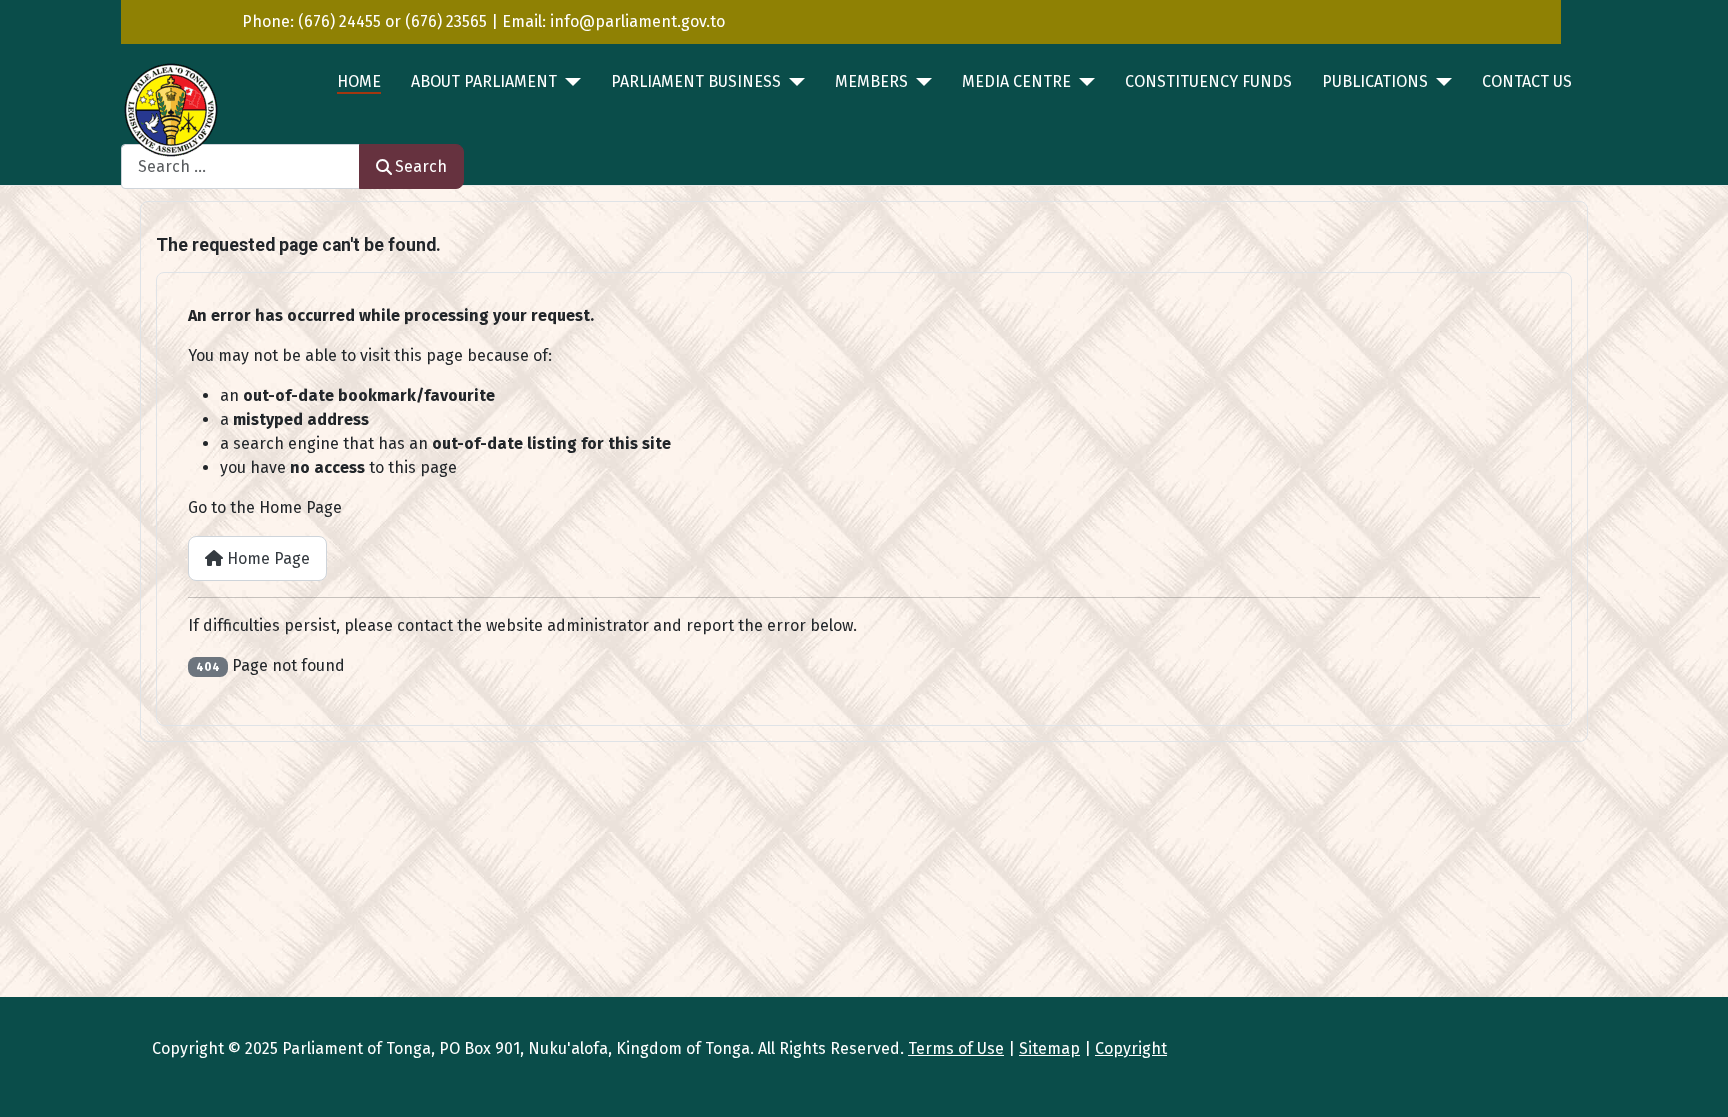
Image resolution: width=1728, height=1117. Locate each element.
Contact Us (1527, 81)
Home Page (266, 558)
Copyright (1131, 1048)
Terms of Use (956, 1048)
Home (359, 81)
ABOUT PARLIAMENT (484, 81)
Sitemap (1049, 1048)
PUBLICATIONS (1375, 81)
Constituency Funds (1208, 81)
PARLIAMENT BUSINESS (696, 81)
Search (421, 166)
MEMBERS (871, 81)
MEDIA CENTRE (1016, 81)
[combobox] (240, 166)
